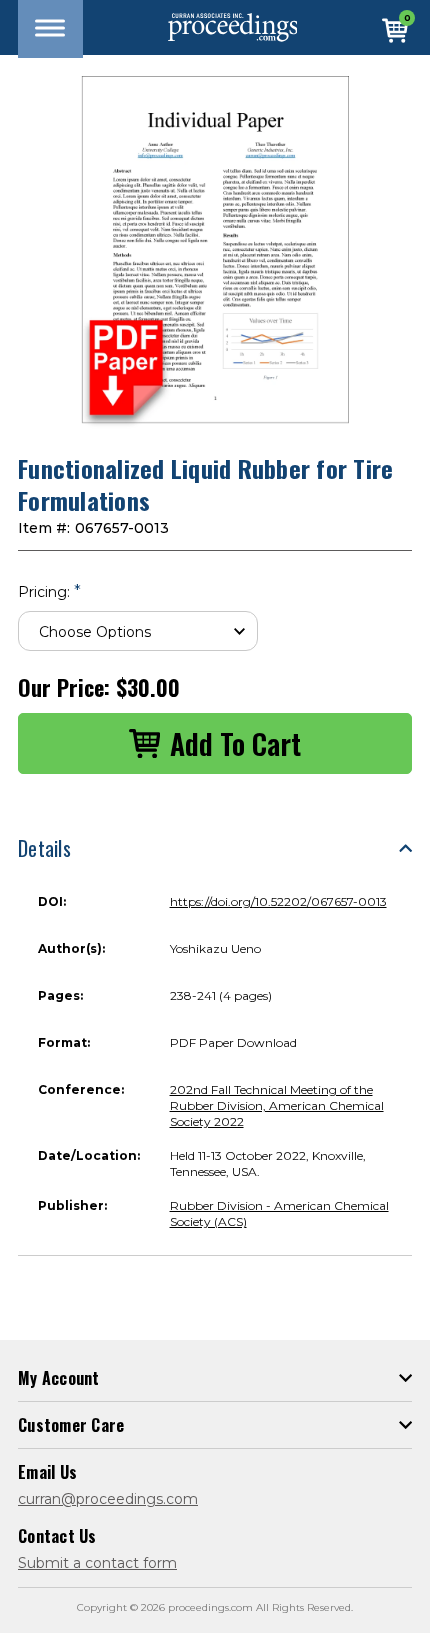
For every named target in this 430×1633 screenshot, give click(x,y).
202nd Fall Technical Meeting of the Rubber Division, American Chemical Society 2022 (277, 1105)
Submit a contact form (97, 1563)
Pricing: (49, 591)
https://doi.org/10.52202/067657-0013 (278, 901)
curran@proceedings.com (108, 1499)
